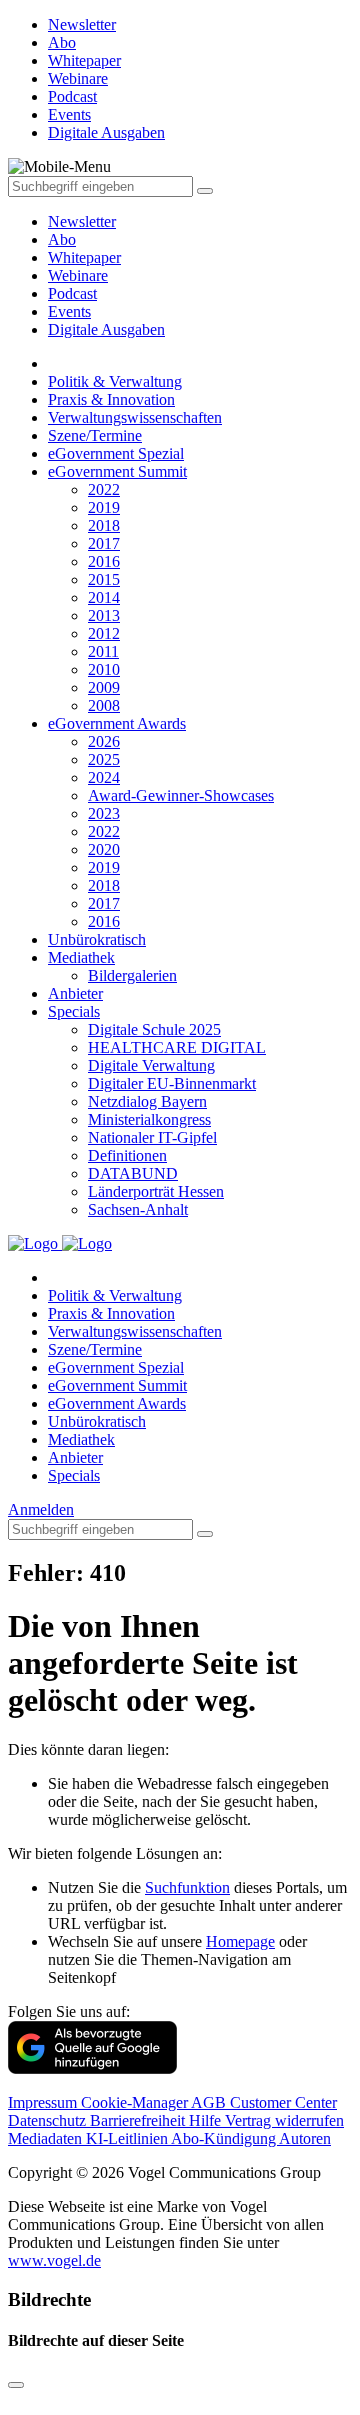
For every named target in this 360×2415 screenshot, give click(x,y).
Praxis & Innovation (111, 399)
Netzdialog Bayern (147, 1101)
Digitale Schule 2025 (154, 1029)
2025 (104, 759)
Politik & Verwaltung (115, 381)
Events (69, 311)
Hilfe (207, 2120)
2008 (104, 705)
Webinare (78, 275)
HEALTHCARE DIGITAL (177, 1047)
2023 (104, 813)
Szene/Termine (95, 435)
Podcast (72, 293)
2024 (104, 777)
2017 (104, 543)
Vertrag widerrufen (284, 2120)
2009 (104, 687)
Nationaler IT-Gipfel (152, 1137)
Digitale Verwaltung (151, 1065)
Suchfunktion (187, 1887)
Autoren (305, 2138)
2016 (104, 561)
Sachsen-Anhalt (138, 1209)
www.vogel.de (54, 2260)
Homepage (240, 1941)
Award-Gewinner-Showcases (181, 795)
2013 (104, 615)
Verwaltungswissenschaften (135, 417)
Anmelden (41, 1509)
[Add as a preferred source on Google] (92, 2068)
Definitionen (127, 1155)
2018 (104, 525)
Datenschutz (49, 2120)
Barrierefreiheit (139, 2120)
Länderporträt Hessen (156, 1191)
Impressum (44, 2102)
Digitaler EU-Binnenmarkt (172, 1083)
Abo (62, 239)
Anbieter (75, 993)
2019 (104, 507)
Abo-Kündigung (225, 2138)
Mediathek (81, 957)
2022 (104, 489)
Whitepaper (84, 257)
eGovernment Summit (117, 471)
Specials (74, 1011)
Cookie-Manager (136, 2102)
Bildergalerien (132, 975)
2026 (104, 741)
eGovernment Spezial (116, 453)
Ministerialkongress (149, 1119)
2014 (104, 597)
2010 (104, 669)
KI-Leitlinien (128, 2138)
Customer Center (283, 2102)
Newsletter (82, 221)
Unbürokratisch (97, 939)
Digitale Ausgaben (106, 329)
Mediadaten (47, 2138)
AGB (210, 2102)
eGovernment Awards (117, 723)
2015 (104, 579)
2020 (104, 849)
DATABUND (133, 1173)
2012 (104, 633)
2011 (103, 651)
